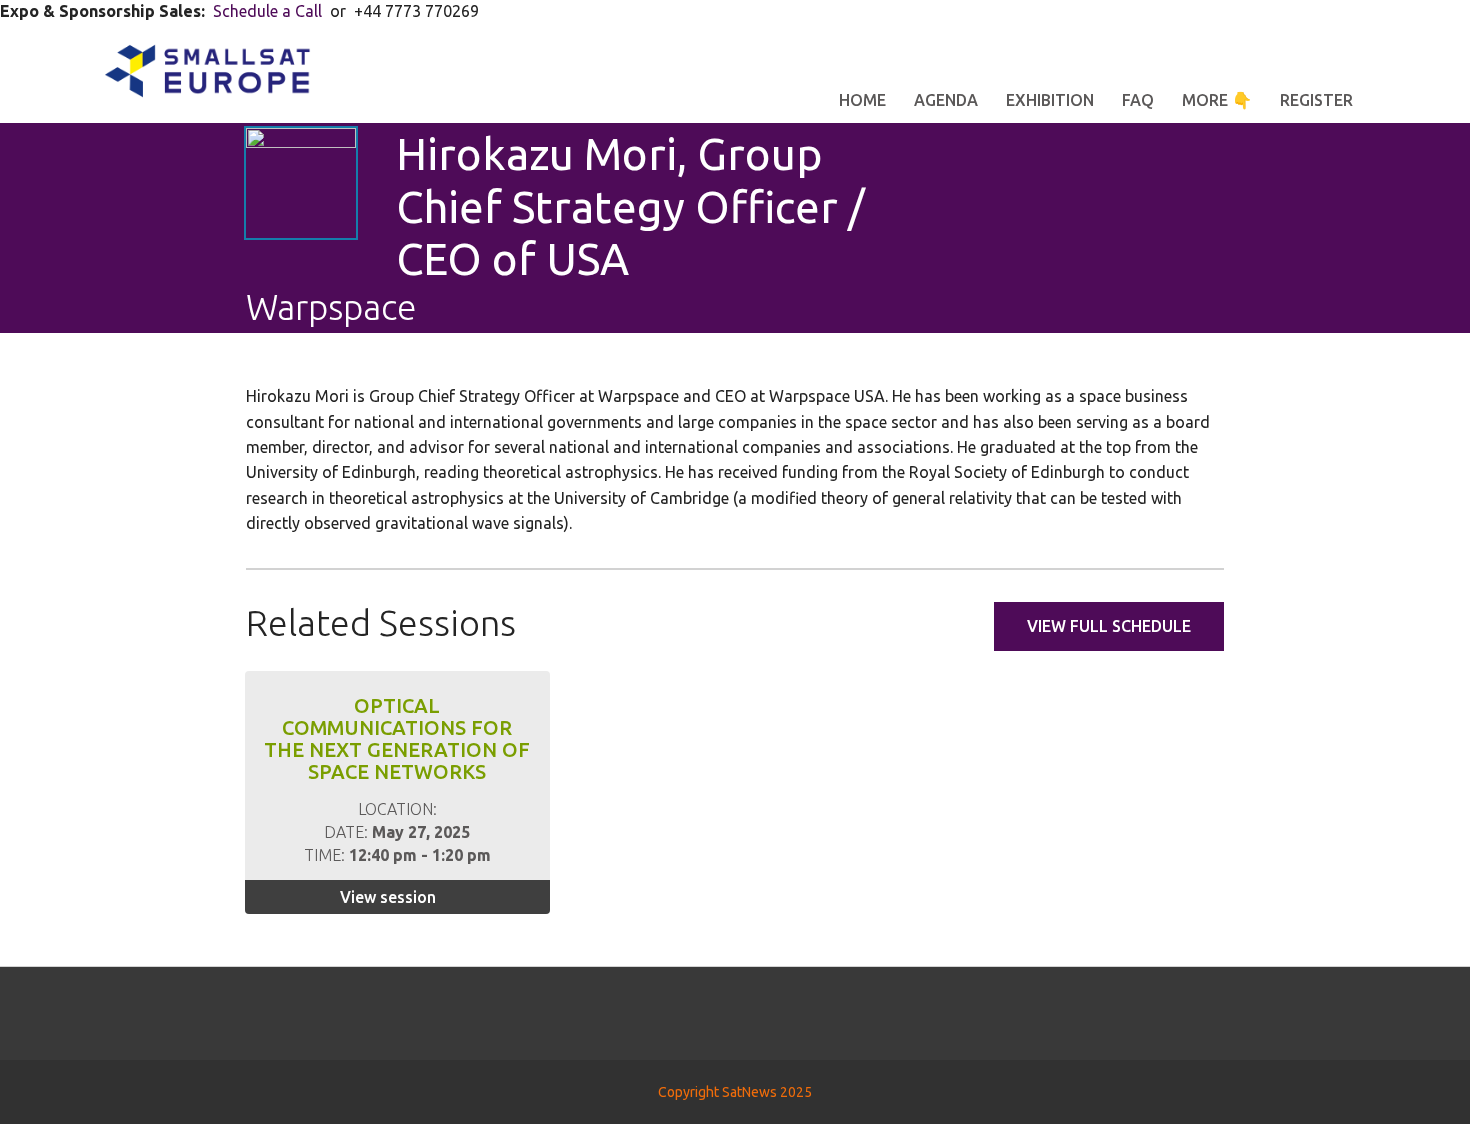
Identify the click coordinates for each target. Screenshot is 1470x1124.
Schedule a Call (267, 11)
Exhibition (1050, 100)
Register (1316, 100)
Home (862, 100)
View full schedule (1109, 626)
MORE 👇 (1217, 100)
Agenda (946, 100)
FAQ (1138, 100)
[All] (1139, 227)
